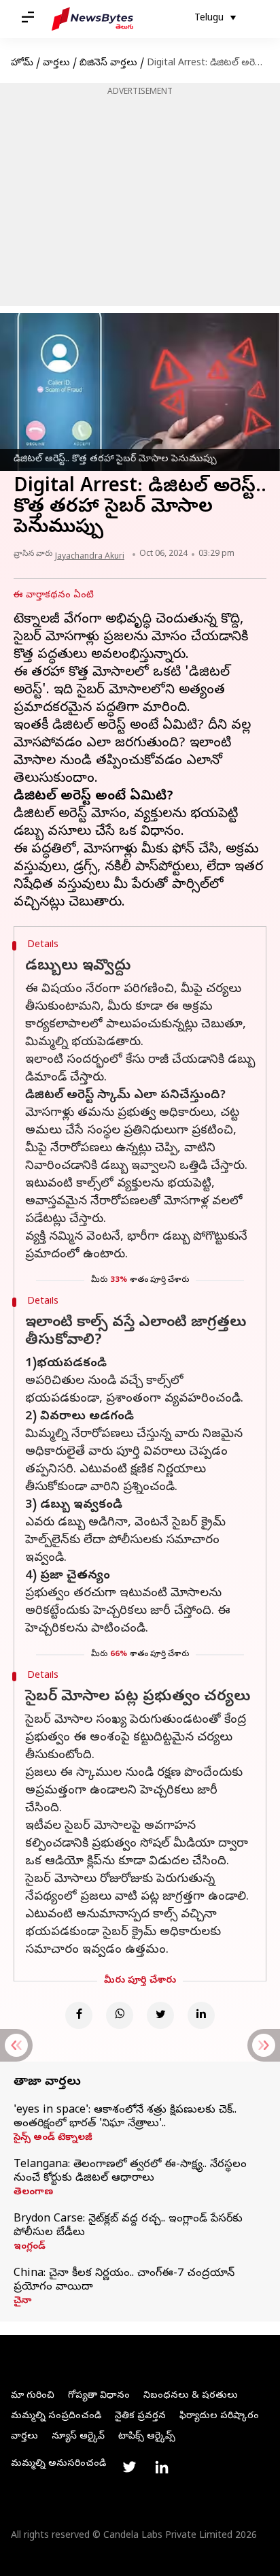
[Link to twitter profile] (129, 2467)
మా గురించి (33, 2396)
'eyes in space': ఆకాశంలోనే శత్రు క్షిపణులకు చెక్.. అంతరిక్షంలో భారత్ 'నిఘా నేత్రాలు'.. (125, 2117)
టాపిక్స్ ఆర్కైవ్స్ (147, 2437)
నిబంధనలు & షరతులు (191, 2396)
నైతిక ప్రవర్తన (140, 2416)
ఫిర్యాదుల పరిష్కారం (219, 2416)
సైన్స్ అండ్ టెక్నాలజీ (53, 2139)
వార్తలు (56, 64)
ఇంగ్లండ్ (30, 2247)
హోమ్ (22, 64)
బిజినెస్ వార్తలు (108, 64)
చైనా (22, 2302)
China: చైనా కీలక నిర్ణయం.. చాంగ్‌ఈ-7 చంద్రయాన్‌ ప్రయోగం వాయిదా (124, 2281)
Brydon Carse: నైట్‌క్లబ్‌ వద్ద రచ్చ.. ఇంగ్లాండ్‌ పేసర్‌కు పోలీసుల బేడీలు (128, 2226)
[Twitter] (160, 2015)
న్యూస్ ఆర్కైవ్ (78, 2437)
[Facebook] (79, 2015)
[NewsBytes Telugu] (92, 19)
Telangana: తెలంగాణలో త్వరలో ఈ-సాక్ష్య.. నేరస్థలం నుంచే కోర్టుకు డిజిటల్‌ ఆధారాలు (130, 2172)
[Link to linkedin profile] (162, 2467)
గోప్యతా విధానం (99, 2396)
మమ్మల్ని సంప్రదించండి (56, 2416)
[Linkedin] (201, 2015)
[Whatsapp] (120, 2015)
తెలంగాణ (33, 2193)
